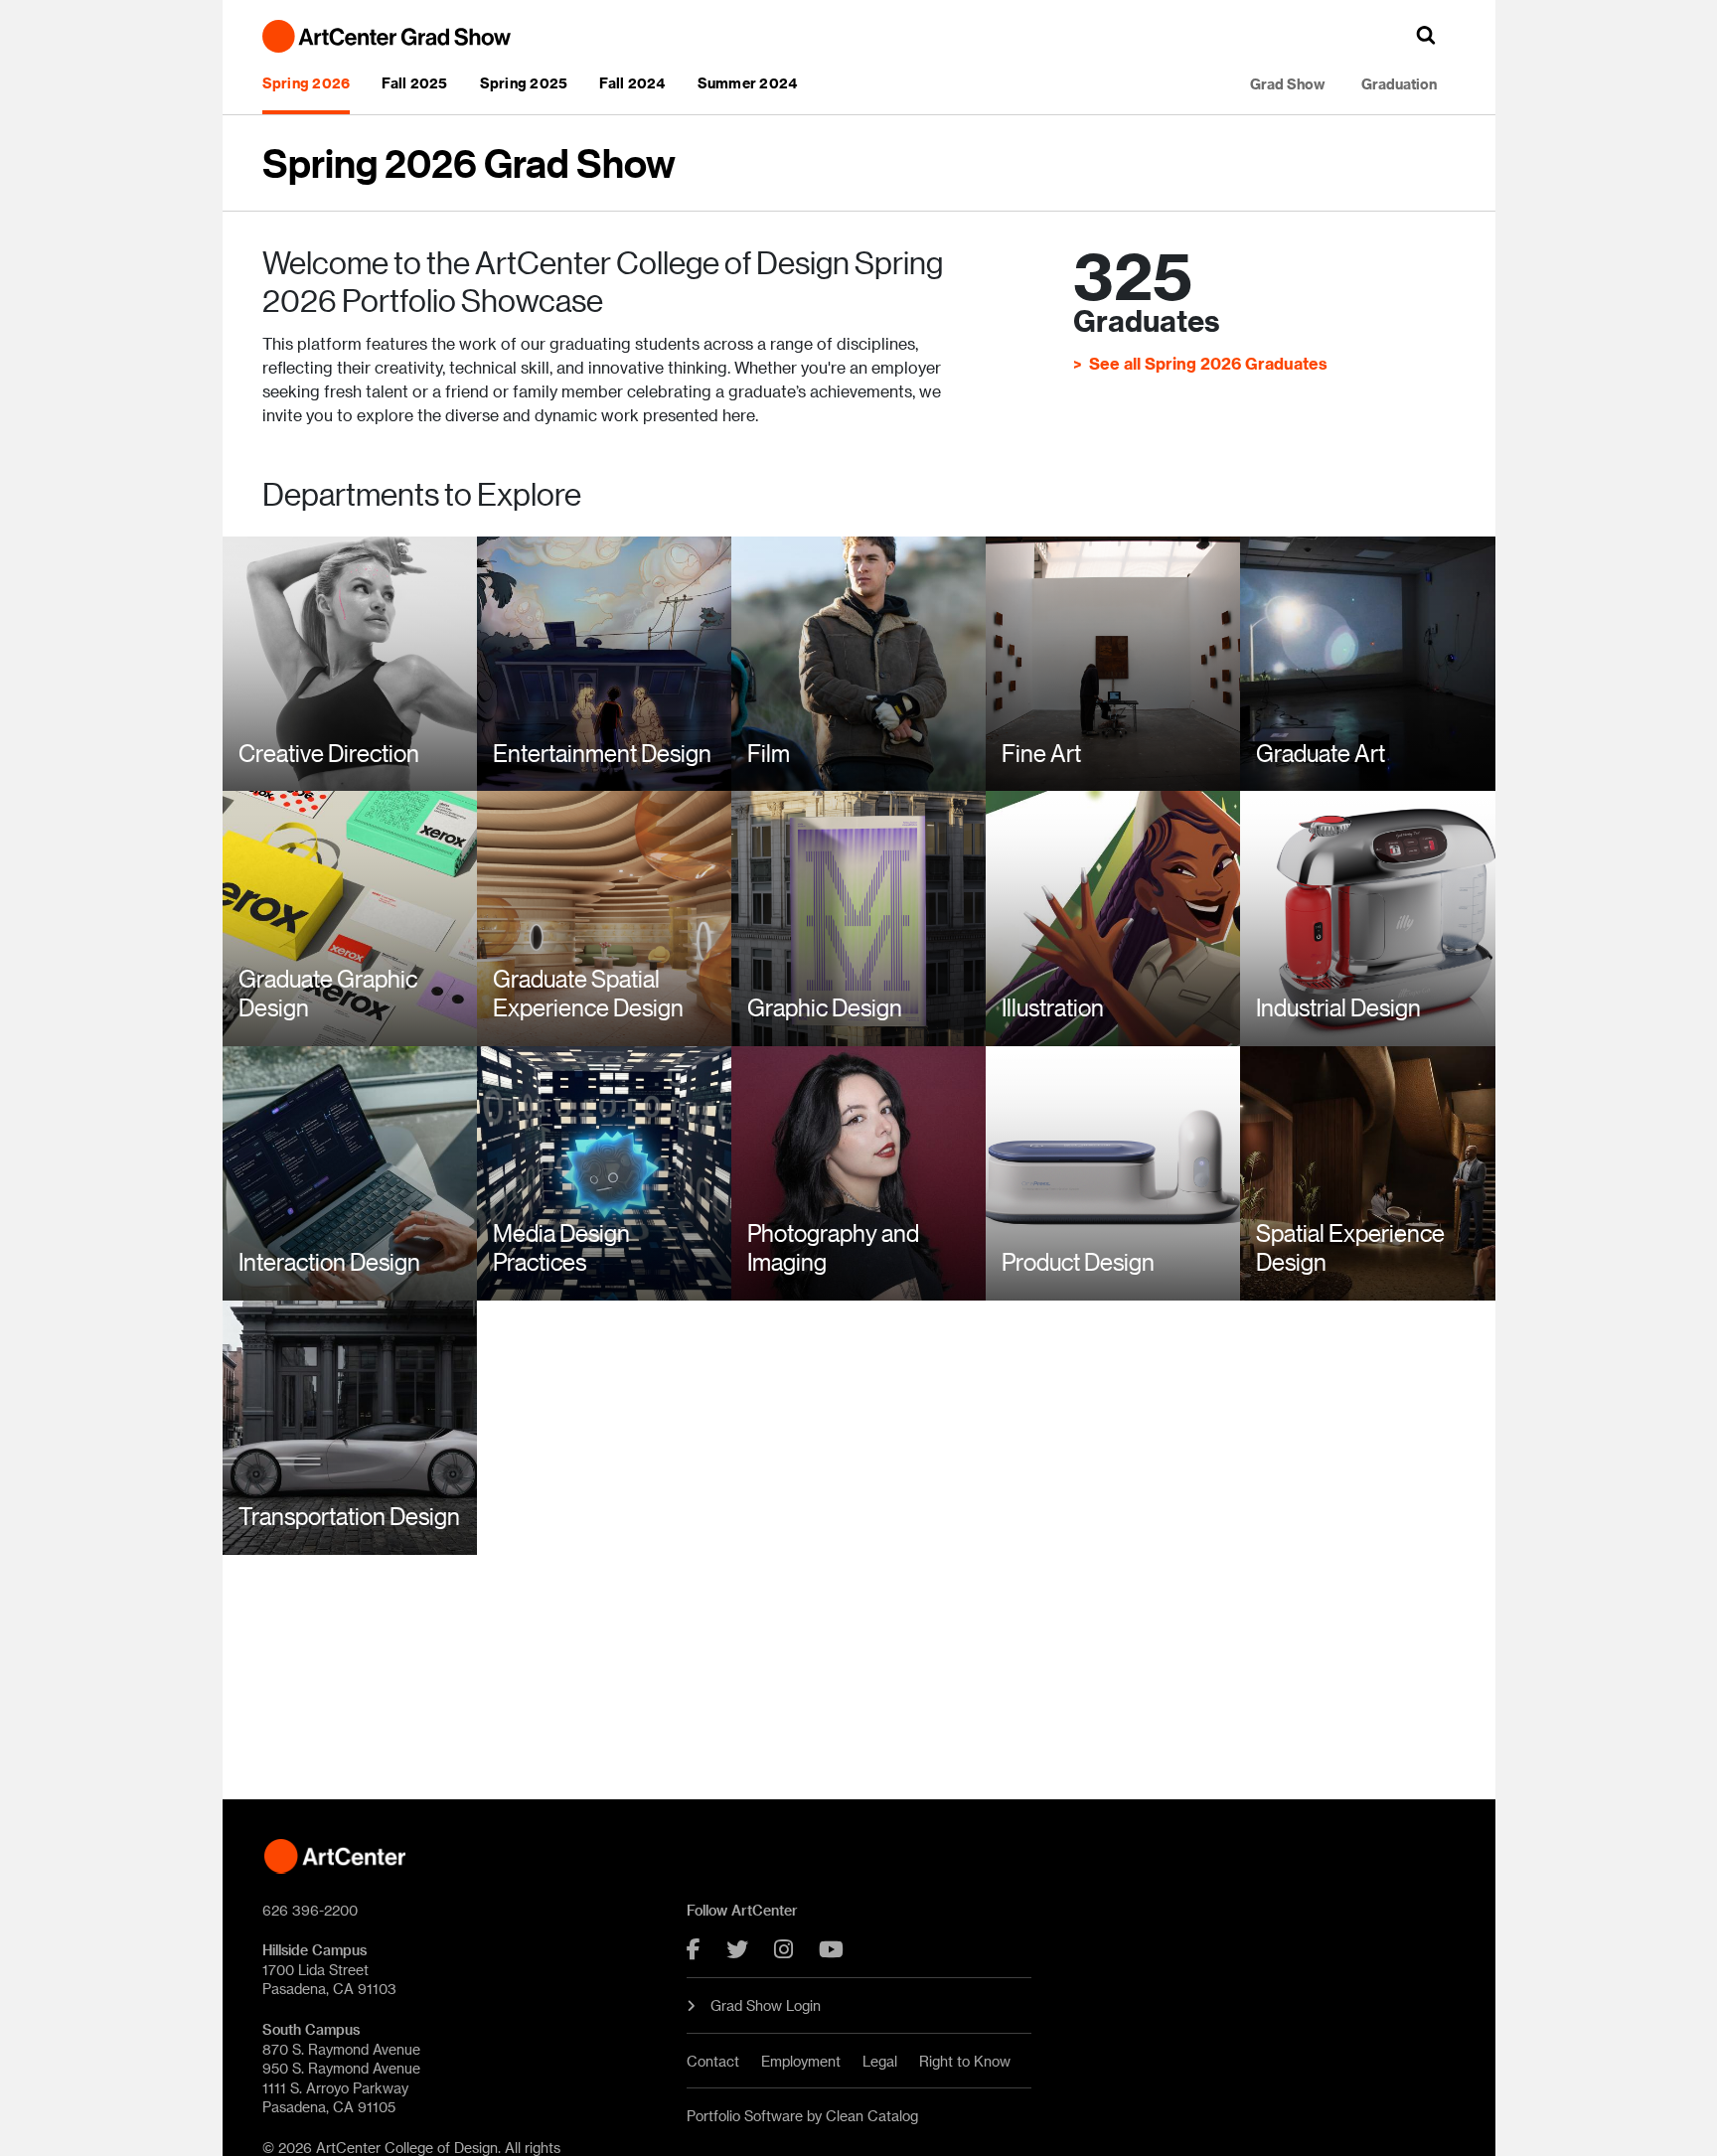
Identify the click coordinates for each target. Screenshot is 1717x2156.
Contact (713, 2061)
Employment (801, 2061)
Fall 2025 (414, 83)
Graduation (1399, 84)
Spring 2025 (524, 83)
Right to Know (965, 2061)
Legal (880, 2061)
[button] (1426, 35)
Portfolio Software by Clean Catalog (802, 2116)
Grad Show (1288, 84)
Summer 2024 (748, 83)
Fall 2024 (632, 83)
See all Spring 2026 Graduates (1208, 363)
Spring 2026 (307, 83)
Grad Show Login (766, 2005)
